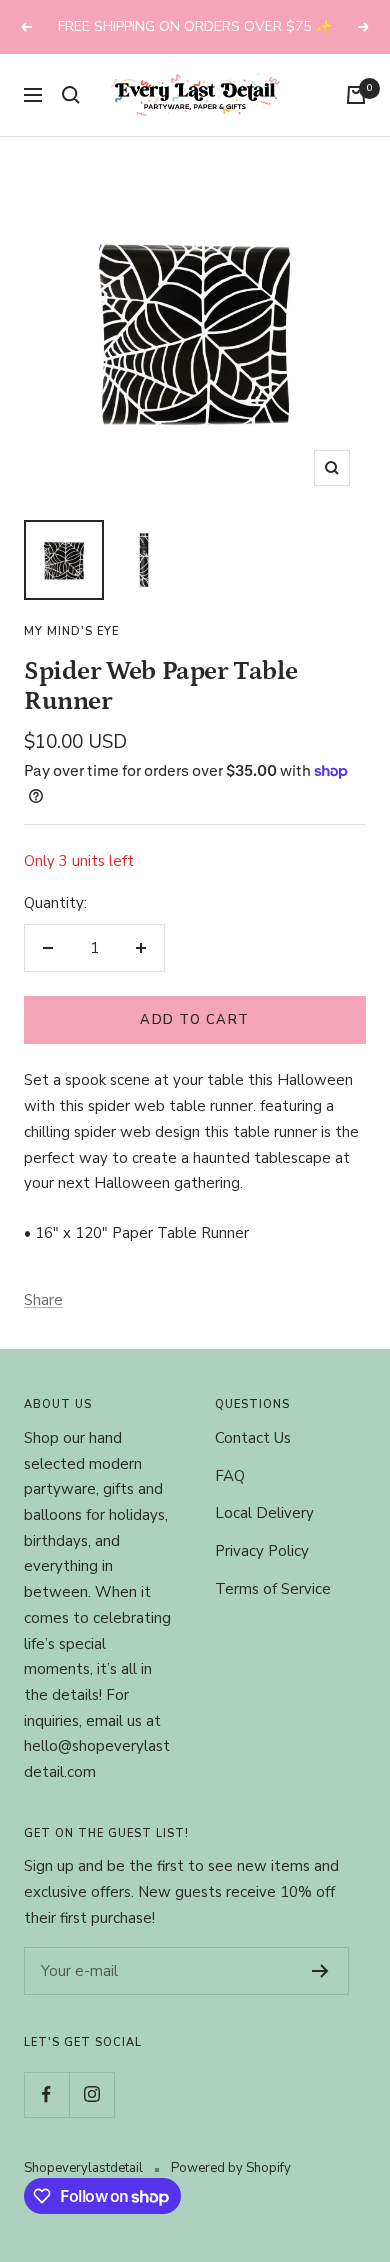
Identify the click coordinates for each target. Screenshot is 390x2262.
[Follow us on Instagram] (91, 2094)
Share (43, 1300)
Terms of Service (273, 1589)
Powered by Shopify (231, 2168)
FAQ (230, 1476)
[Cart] (356, 95)
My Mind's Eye (71, 631)
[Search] (71, 95)
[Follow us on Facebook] (46, 2094)
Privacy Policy (262, 1551)
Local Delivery (264, 1513)
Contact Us (253, 1438)
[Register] (320, 1971)
